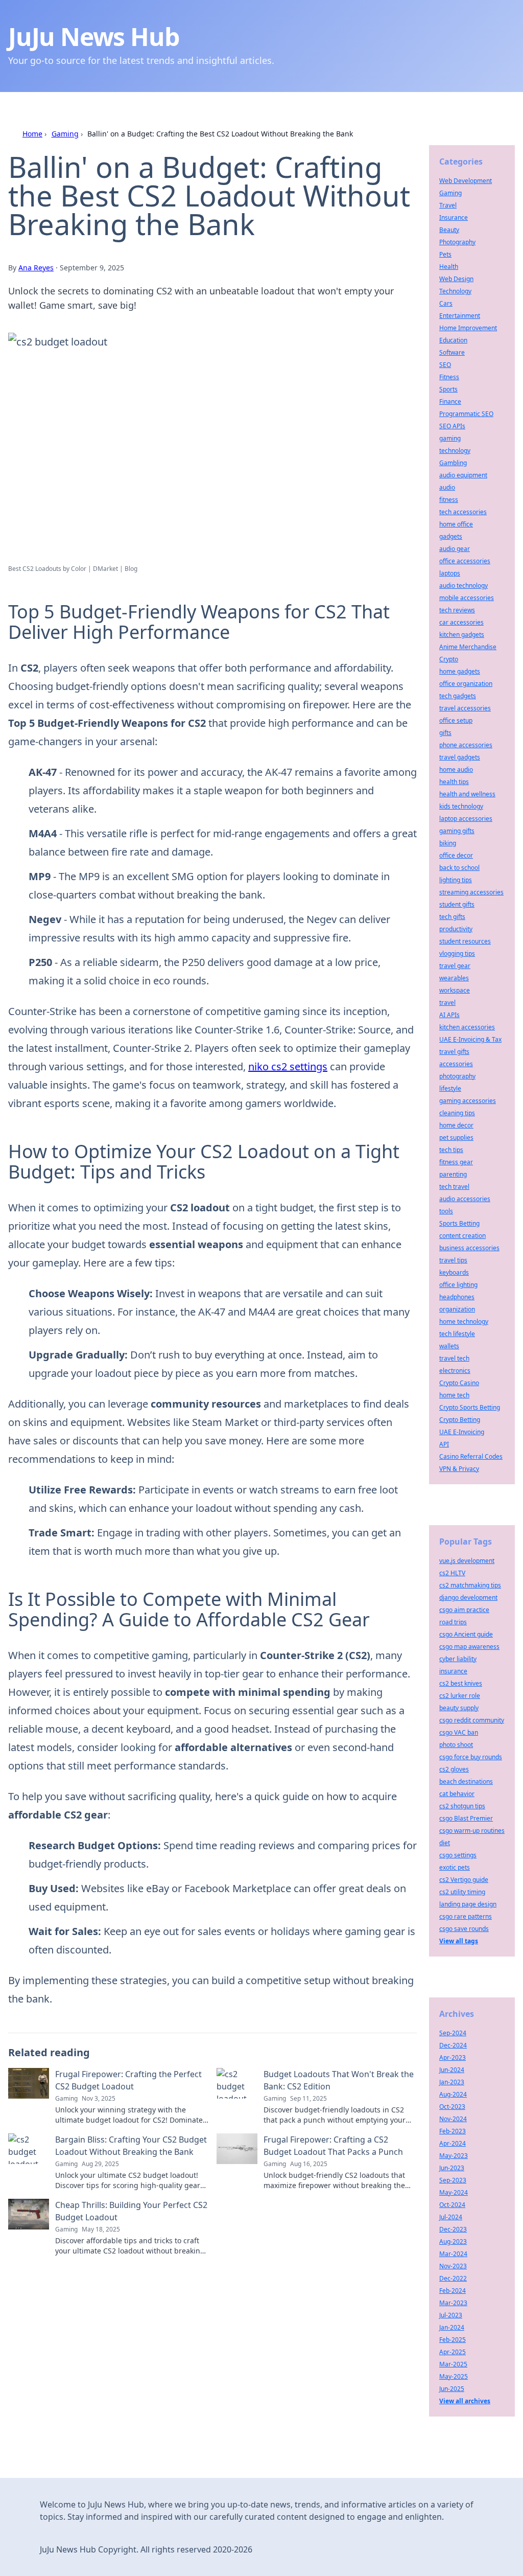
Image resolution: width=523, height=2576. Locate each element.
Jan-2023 (452, 2082)
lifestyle (450, 1088)
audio (447, 487)
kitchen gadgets (462, 635)
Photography (457, 242)
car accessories (461, 622)
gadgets (451, 536)
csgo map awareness (469, 1647)
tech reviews (457, 610)
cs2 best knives (461, 1683)
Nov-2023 (453, 2266)
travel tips (453, 1260)
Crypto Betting (460, 1420)
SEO (445, 365)
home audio (456, 769)
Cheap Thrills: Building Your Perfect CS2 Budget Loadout (131, 2211)
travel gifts (454, 1052)
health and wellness (467, 794)
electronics (455, 1371)
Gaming (65, 134)
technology (455, 451)
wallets (449, 1346)
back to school (459, 868)
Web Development (466, 181)
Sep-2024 (453, 2033)
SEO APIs (452, 426)
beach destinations (466, 1781)
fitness (449, 500)
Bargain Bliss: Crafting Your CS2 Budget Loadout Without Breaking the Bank (131, 2146)
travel (447, 1003)
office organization (466, 684)
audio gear (455, 549)
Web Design (456, 279)
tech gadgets (458, 696)
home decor (456, 1125)
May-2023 (454, 2156)
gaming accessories (468, 1101)
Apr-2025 (453, 2352)
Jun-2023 (452, 2168)
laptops (450, 573)
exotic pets (455, 1867)
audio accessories (465, 1199)
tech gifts (452, 917)
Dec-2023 (453, 2229)
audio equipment (463, 475)
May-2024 (454, 2192)
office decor (456, 855)
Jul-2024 (451, 2217)
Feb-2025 (453, 2340)
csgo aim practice (464, 1610)
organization (457, 1309)
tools (446, 1211)
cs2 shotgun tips (462, 1806)
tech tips (451, 1150)
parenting (453, 1174)
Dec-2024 (453, 2045)
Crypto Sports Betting (470, 1407)
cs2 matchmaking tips (470, 1585)
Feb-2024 (453, 2291)
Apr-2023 (453, 2057)
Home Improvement (468, 328)
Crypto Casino (459, 1383)
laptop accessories (466, 819)
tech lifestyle (457, 1334)
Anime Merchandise (468, 647)
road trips (453, 1622)
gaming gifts (457, 831)
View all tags (459, 1941)
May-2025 (454, 2376)
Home (32, 134)
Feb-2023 (453, 2131)
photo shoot (456, 1745)
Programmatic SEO (466, 414)
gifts (445, 733)
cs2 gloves (454, 1769)
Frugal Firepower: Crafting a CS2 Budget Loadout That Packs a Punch (333, 2146)
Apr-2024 (453, 2143)
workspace (455, 990)
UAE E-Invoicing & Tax (470, 1039)
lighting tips (456, 880)
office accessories (465, 561)
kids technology (461, 806)
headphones (457, 1297)
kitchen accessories (467, 1027)
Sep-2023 (453, 2180)
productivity (456, 929)
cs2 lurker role (460, 1696)
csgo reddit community (472, 1720)
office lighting (458, 1285)
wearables (454, 978)
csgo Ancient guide (466, 1634)
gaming (450, 438)
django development (468, 1597)
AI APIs (449, 1015)
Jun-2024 (452, 2070)
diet (445, 1843)
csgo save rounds (464, 1929)
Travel (448, 205)
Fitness (449, 377)
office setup (456, 720)
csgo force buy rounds (471, 1757)
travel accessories (465, 708)
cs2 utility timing (462, 1892)
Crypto (449, 659)
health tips (454, 782)
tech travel (454, 1187)
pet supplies (456, 1137)
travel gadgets (460, 757)
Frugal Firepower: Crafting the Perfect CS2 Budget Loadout (128, 2080)
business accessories (469, 1248)
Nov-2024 (453, 2119)
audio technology (463, 585)
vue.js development (467, 1561)
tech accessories (463, 512)
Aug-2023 (453, 2241)
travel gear (455, 966)
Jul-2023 (451, 2315)
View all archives (465, 2401)
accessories (456, 1064)
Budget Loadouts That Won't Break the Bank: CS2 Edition (339, 2080)
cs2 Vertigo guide (464, 1880)
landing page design (468, 1904)
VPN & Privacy (459, 1469)
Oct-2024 (452, 2205)
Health (449, 267)
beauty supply (459, 1708)
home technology (464, 1321)
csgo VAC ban (459, 1732)
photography (457, 1076)
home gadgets (460, 671)
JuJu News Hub (93, 37)
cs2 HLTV (452, 1573)
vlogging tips (457, 953)
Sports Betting (459, 1223)
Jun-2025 (452, 2389)
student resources (465, 941)
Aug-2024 (453, 2094)
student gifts (457, 904)
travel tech (454, 1358)
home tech (454, 1395)
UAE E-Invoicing (462, 1432)
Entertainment (460, 316)
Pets (445, 254)
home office (456, 524)
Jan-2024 (452, 2327)
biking (448, 843)
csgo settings (458, 1855)
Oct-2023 (452, 2107)
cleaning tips (457, 1113)
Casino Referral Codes (471, 1456)
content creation (462, 1236)
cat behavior (457, 1794)
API (444, 1444)
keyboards (454, 1272)
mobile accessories (467, 598)
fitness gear (456, 1162)
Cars (446, 303)
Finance (450, 401)
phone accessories (466, 745)
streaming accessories (471, 892)
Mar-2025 (453, 2364)
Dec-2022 (453, 2278)
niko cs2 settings (288, 1066)
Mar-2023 (453, 2303)
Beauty (449, 230)
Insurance (454, 217)
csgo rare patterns (466, 1916)
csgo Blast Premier (466, 1818)
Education (453, 340)
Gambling (453, 463)
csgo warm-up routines (472, 1831)
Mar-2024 (453, 2254)
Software (452, 352)
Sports (448, 389)
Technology (455, 291)
